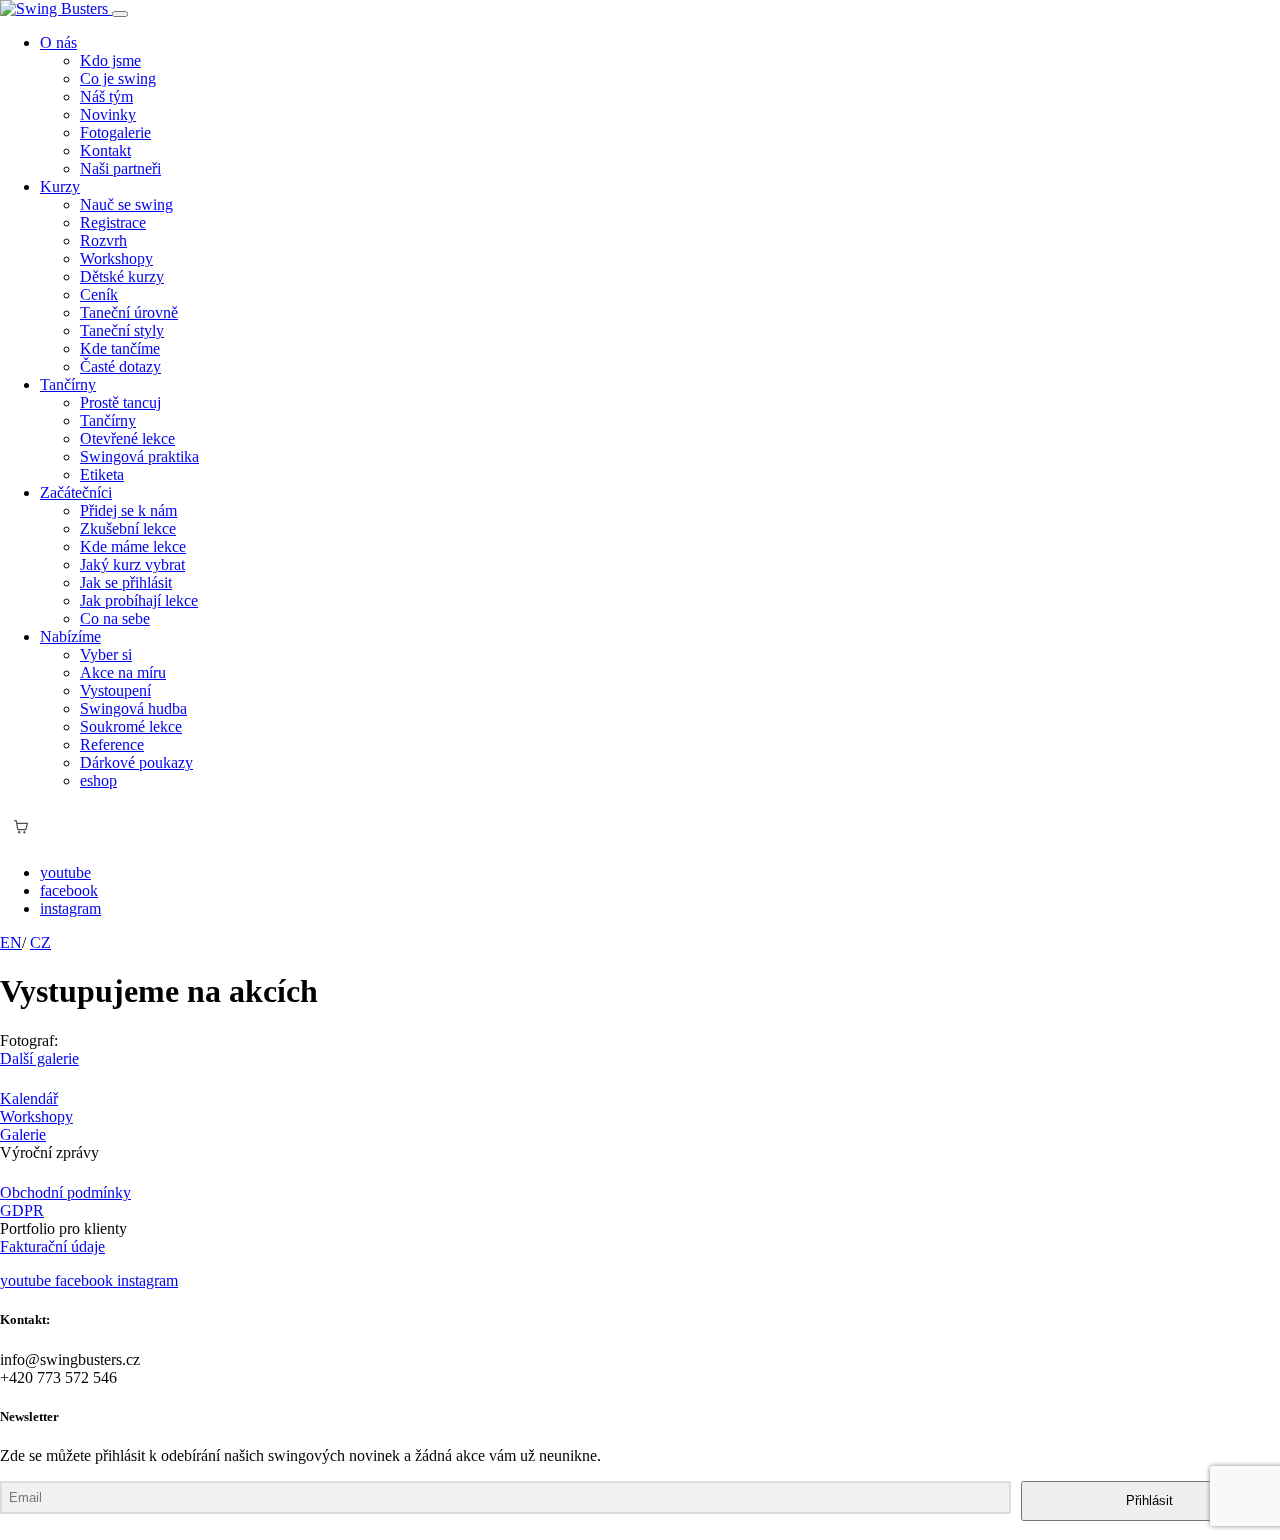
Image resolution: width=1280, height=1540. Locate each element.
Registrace (113, 222)
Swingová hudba (133, 708)
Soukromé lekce (131, 726)
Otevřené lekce (127, 438)
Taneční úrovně (129, 312)
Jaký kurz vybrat (132, 564)
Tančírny (108, 420)
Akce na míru (123, 672)
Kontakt (105, 150)
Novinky (108, 114)
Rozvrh (103, 240)
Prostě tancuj (120, 402)
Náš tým (106, 96)
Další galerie (39, 1058)
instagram (70, 908)
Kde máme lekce (133, 546)
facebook (69, 890)
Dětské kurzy (122, 276)
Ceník (99, 294)
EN (11, 942)
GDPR (22, 1210)
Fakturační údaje (52, 1246)
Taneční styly (122, 330)
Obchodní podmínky (65, 1192)
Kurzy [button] (60, 186)
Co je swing (118, 78)
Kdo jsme (110, 60)
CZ (40, 942)
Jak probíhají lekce (139, 600)
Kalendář (29, 1098)
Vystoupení (115, 690)
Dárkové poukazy (136, 762)
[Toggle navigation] (120, 14)
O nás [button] (58, 42)
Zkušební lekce (128, 528)
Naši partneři (120, 168)
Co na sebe (115, 618)
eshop (98, 780)
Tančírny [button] (68, 384)
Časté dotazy (120, 366)
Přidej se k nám (128, 510)
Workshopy (116, 258)
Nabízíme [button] (70, 636)
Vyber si (106, 654)
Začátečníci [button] (76, 492)
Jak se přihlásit (126, 582)
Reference (112, 744)
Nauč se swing (126, 204)
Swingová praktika (139, 456)
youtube (65, 872)
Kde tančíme (120, 348)
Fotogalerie (115, 132)
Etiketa (102, 474)
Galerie (23, 1134)
